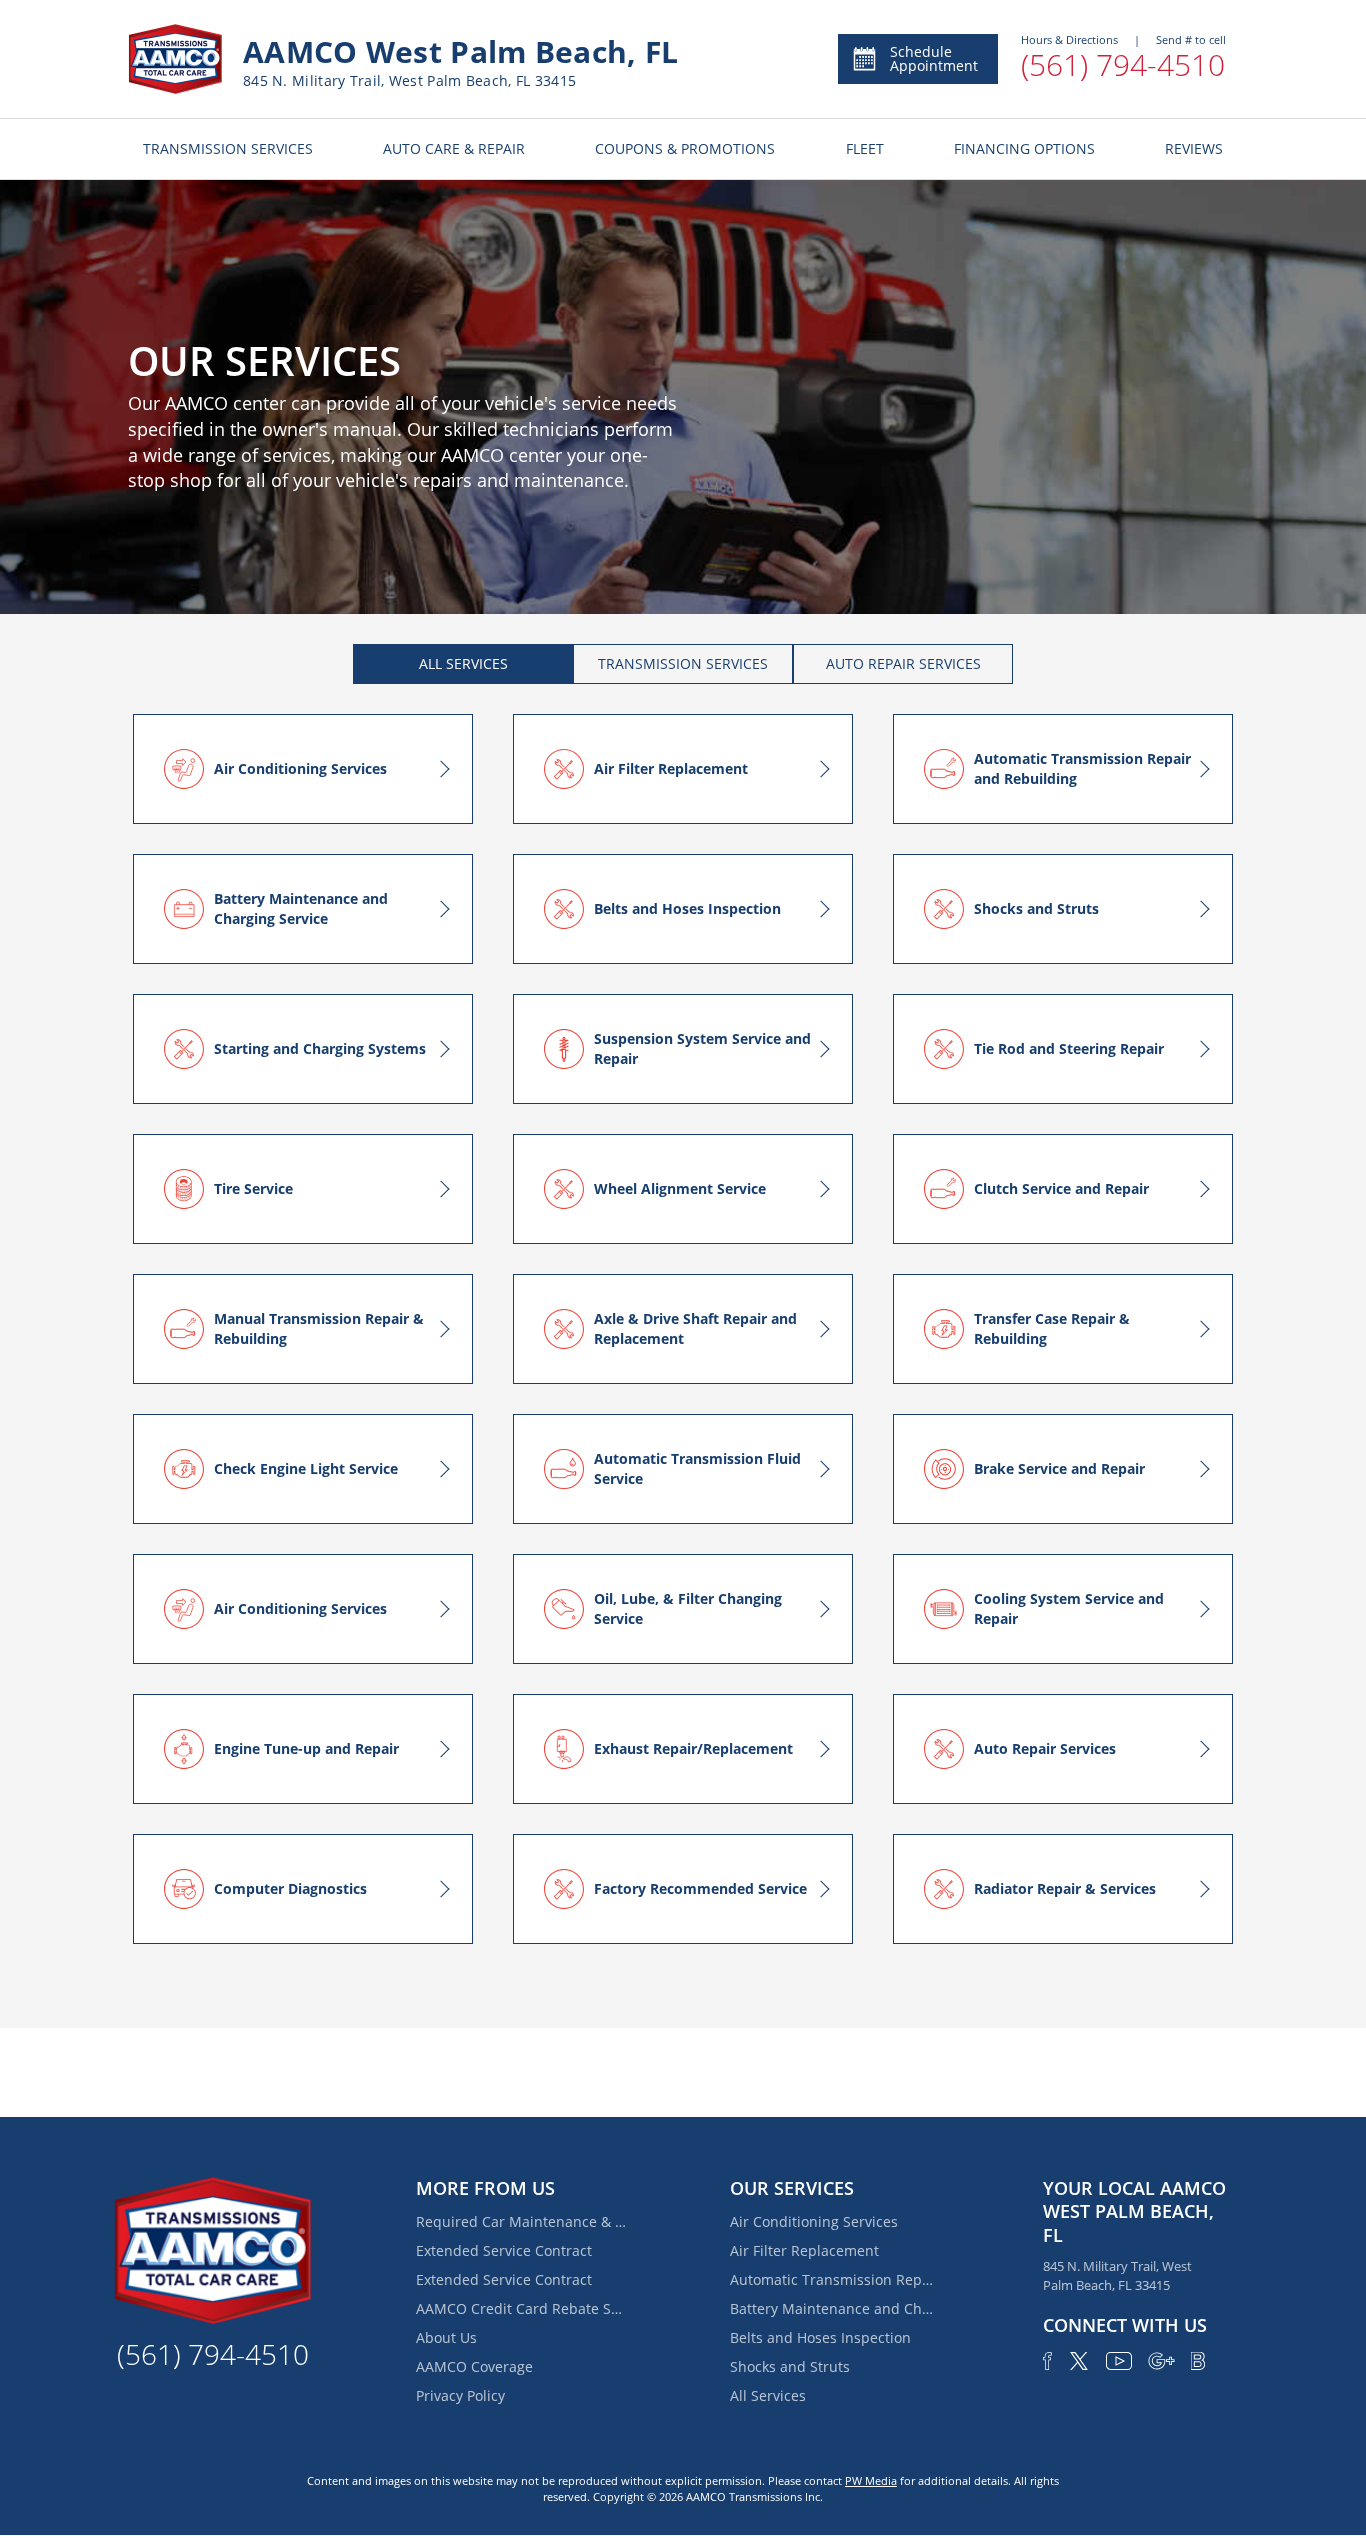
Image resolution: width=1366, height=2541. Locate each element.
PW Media (871, 2480)
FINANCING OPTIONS (1024, 148)
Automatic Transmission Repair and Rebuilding (835, 2279)
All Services (768, 2395)
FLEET (865, 148)
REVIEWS (1194, 148)
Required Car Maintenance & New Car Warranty (521, 2221)
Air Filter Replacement (804, 2250)
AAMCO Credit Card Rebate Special (521, 2308)
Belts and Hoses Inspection (820, 2337)
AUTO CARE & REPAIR (454, 148)
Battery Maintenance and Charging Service (835, 2308)
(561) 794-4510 (1123, 64)
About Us (446, 2337)
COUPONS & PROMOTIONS (685, 148)
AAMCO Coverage (474, 2366)
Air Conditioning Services (814, 2221)
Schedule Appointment (934, 58)
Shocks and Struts (790, 2366)
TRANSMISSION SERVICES (228, 148)
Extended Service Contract (504, 2250)
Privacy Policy (460, 2395)
